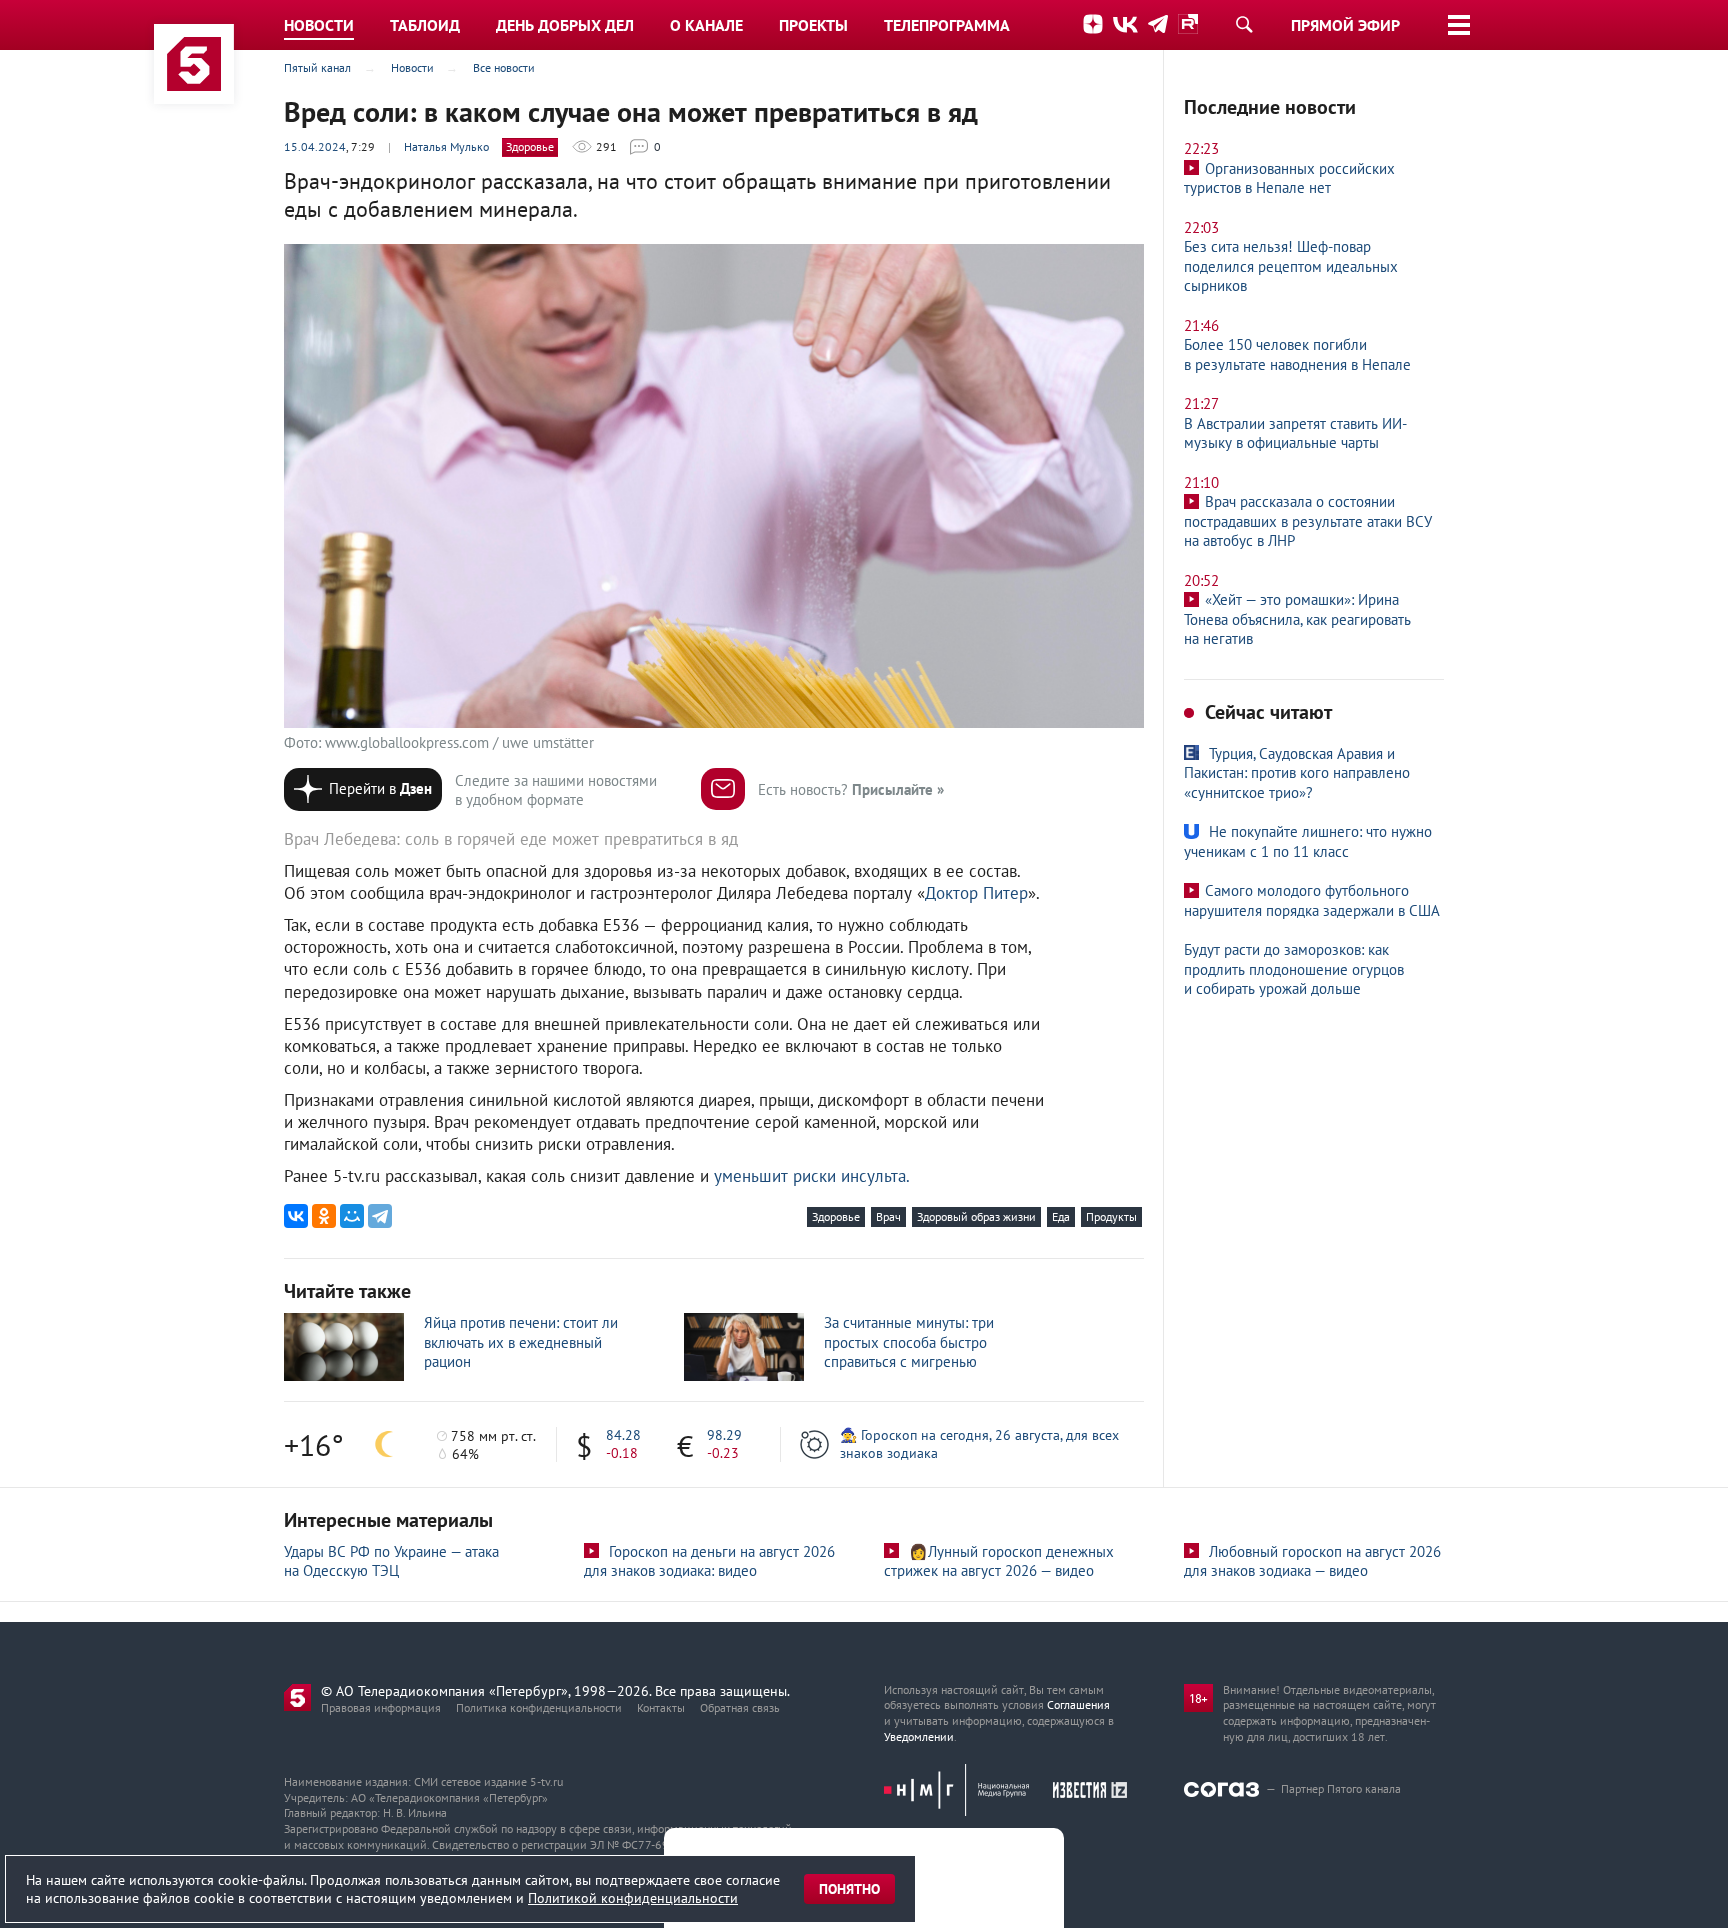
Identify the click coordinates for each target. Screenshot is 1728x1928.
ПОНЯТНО (849, 1889)
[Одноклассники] (324, 1216)
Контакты (661, 1707)
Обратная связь (740, 1707)
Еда (1061, 1216)
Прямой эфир (1345, 25)
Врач (888, 1216)
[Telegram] (380, 1216)
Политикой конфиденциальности (633, 1898)
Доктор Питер (976, 893)
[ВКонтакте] (296, 1216)
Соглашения (1078, 1704)
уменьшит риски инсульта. (812, 1176)
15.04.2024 (315, 146)
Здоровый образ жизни (976, 1216)
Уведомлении (919, 1736)
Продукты (1111, 1216)
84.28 (623, 1435)
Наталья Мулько (446, 146)
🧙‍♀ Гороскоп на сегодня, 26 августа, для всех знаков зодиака (979, 1444)
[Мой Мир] (352, 1216)
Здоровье (530, 146)
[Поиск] (1244, 24)
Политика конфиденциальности (539, 1707)
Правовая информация (381, 1707)
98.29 (724, 1435)
